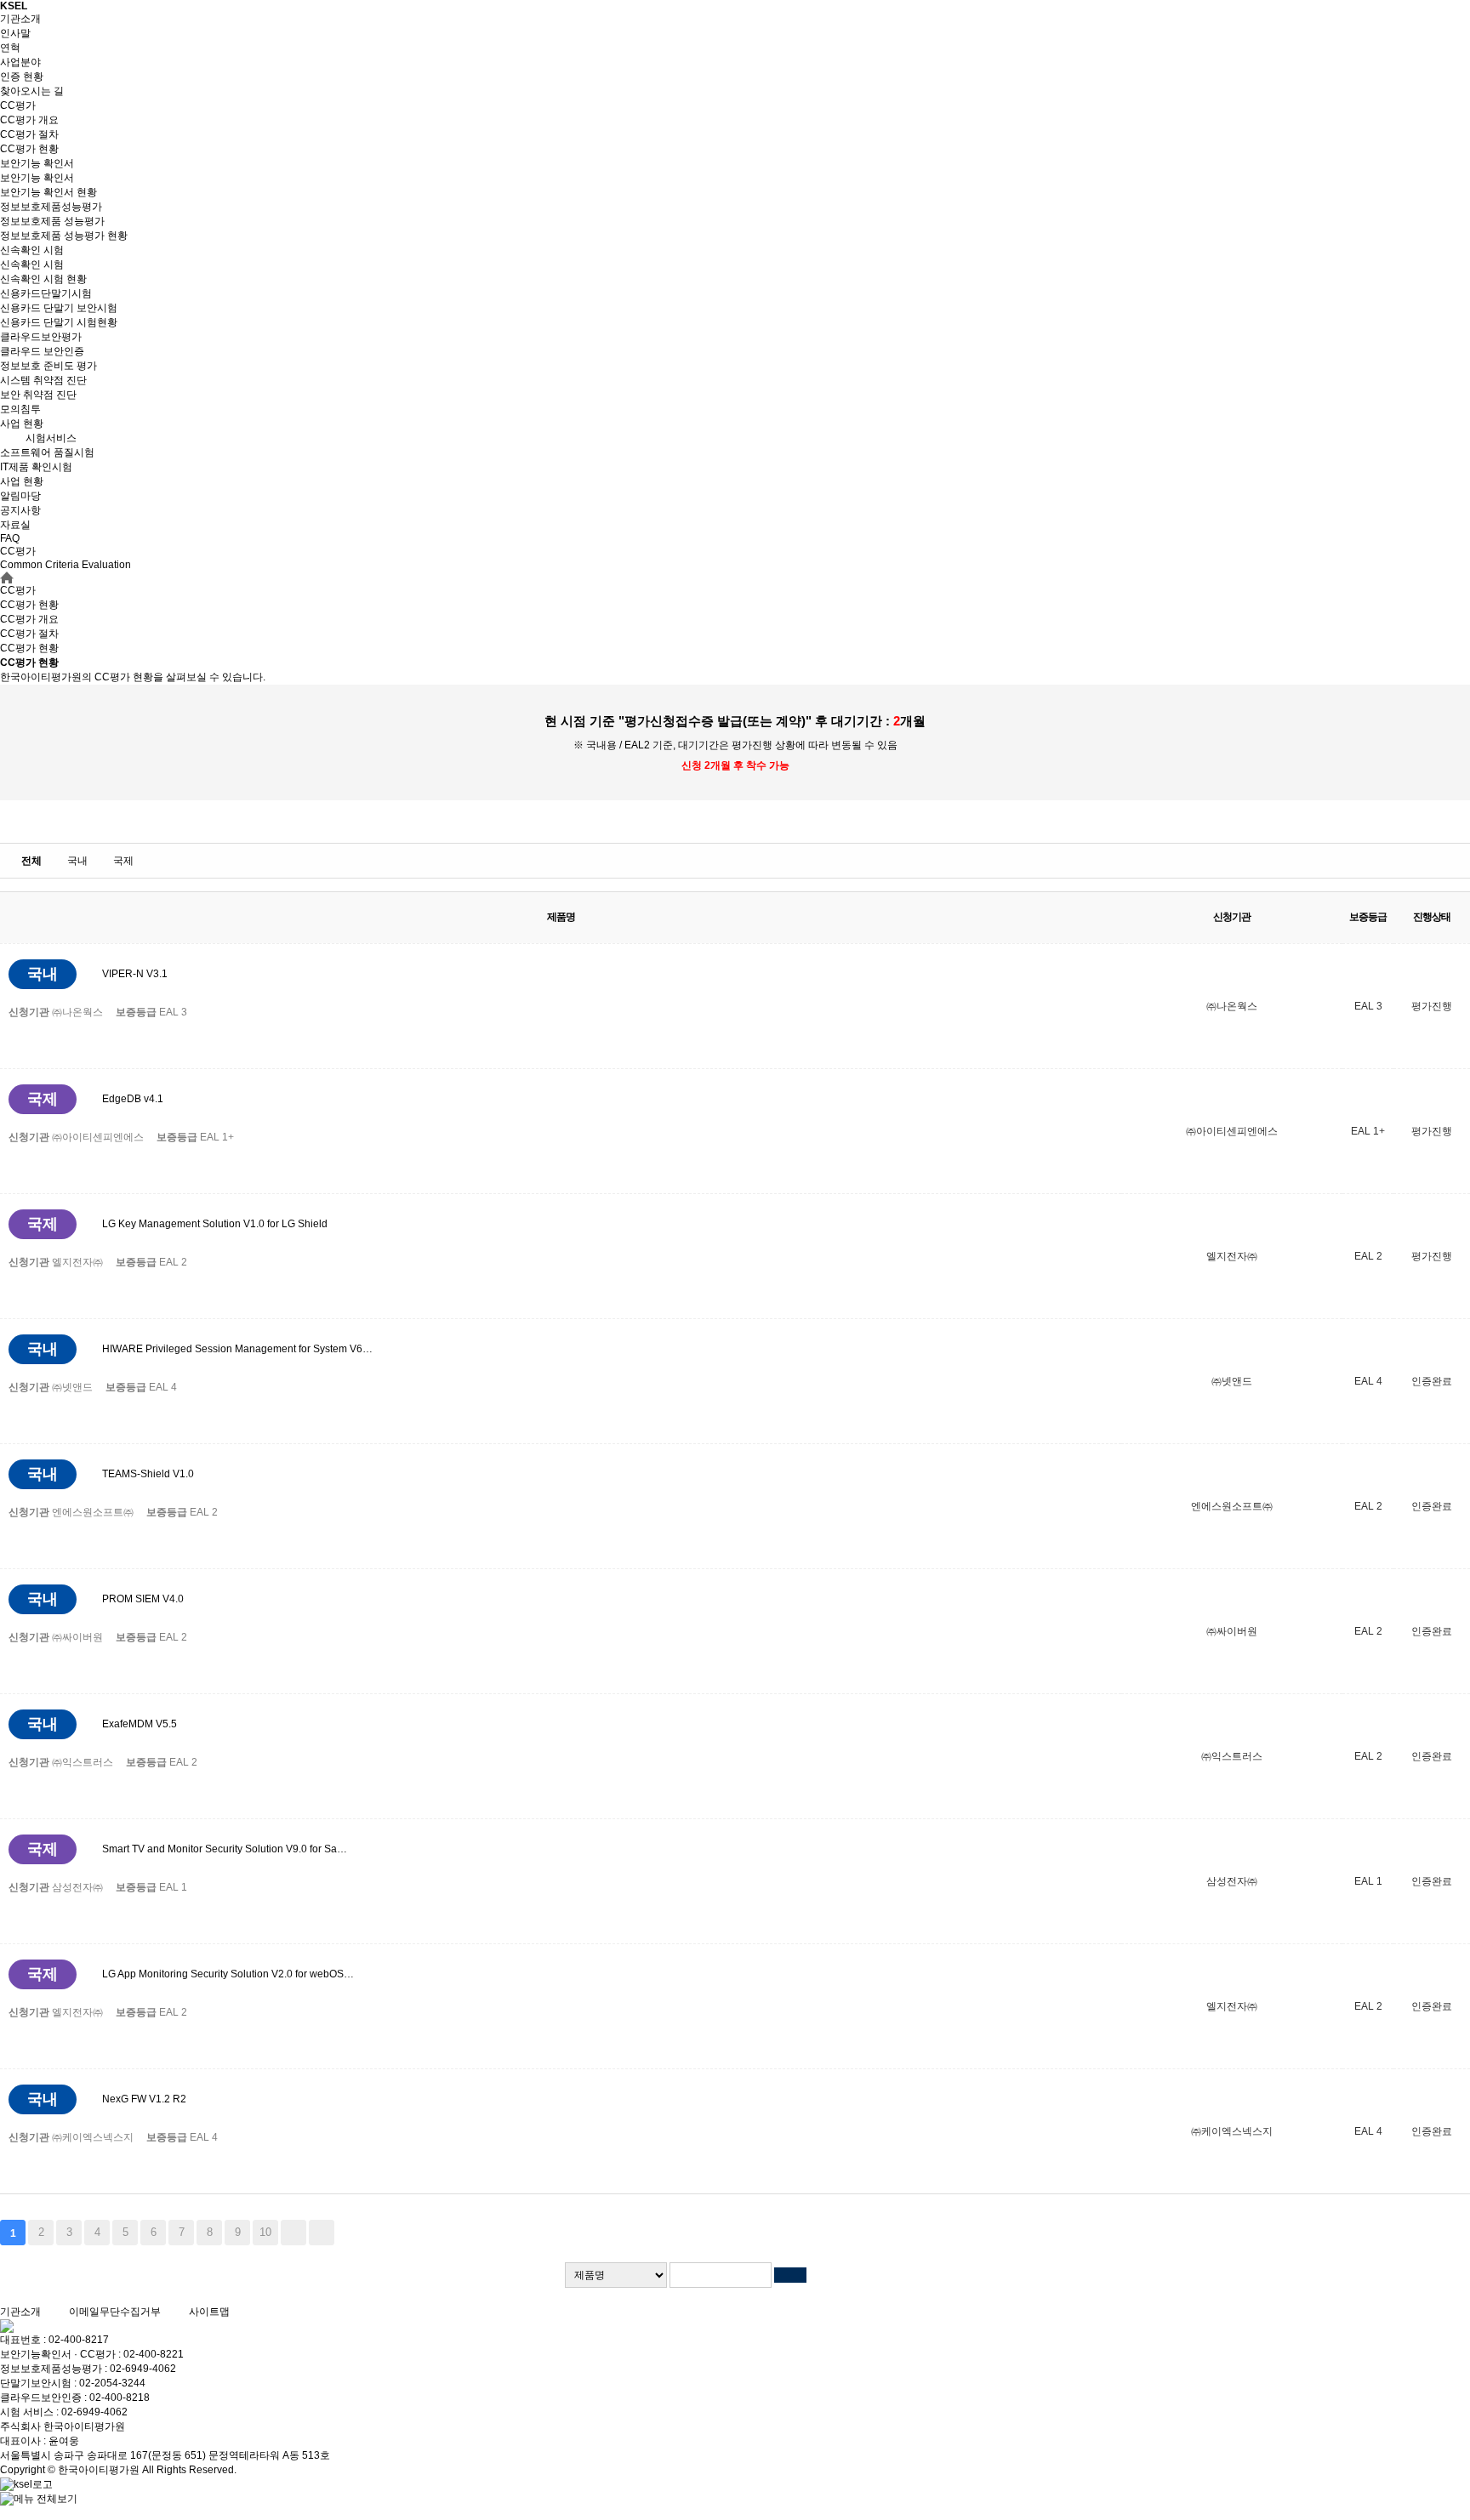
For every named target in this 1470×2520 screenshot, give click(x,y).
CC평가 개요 (29, 120)
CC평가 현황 (29, 149)
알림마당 (20, 496)
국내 (77, 861)
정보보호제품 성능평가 (52, 221)
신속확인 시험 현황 (43, 279)
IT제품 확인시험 (36, 467)
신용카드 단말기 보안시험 (59, 308)
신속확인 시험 (32, 250)
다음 (293, 2233)
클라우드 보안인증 (42, 351)
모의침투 (20, 409)
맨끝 (322, 2233)
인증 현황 (22, 77)
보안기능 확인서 (37, 163)
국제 (123, 861)
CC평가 (18, 105)
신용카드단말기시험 (46, 293)
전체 (31, 861)
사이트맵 (209, 2312)
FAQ (10, 538)
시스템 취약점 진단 (43, 380)
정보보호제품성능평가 (51, 207)
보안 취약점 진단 (38, 395)
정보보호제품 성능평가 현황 (64, 236)
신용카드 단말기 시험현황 (59, 322)
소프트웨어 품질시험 (47, 452)
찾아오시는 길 (32, 91)
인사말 (15, 33)
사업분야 (20, 62)
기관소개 (20, 19)
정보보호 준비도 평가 (48, 366)
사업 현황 (22, 424)
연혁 (10, 48)
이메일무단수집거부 (115, 2312)
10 (265, 2232)
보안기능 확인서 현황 (48, 192)
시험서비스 (51, 438)
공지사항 (20, 510)
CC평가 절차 (29, 134)
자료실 (15, 525)
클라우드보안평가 (41, 337)
